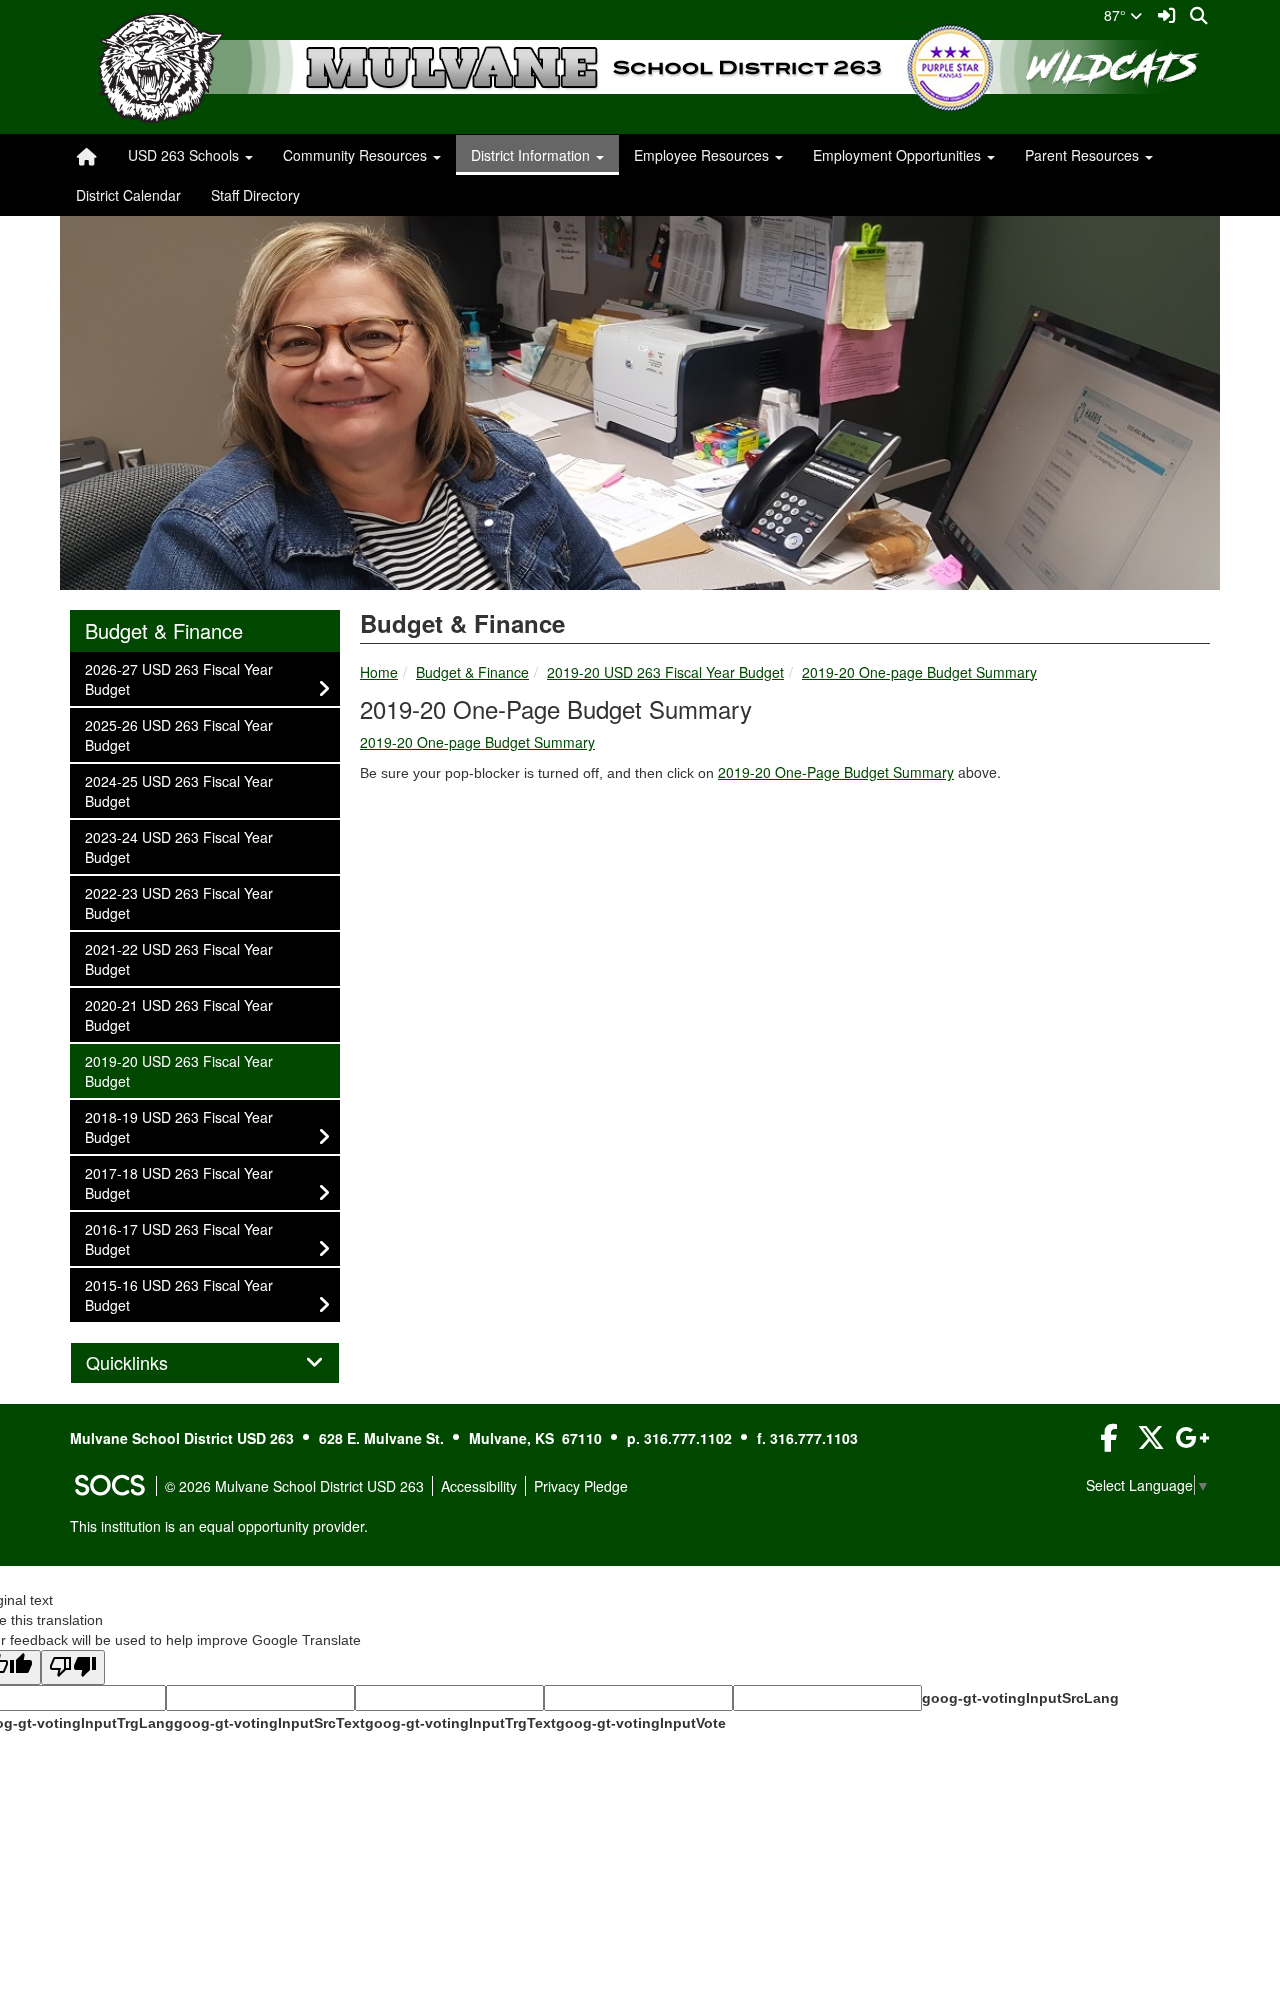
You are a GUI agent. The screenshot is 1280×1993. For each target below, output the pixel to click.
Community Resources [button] (357, 155)
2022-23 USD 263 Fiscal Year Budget (178, 902)
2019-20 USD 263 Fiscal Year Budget (665, 672)
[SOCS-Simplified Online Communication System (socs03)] (109, 1486)
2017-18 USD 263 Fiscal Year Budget (178, 1182)
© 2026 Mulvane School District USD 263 (294, 1486)
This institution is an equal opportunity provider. (219, 1526)
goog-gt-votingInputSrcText (269, 1723)
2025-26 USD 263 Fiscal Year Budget (178, 734)
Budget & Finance (472, 672)
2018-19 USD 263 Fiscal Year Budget (178, 1126)
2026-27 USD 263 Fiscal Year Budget (178, 678)
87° (1117, 15)
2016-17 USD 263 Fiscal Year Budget (178, 1238)
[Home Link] (87, 155)
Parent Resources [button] (1084, 155)
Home (379, 672)
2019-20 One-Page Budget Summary (836, 772)
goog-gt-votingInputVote (641, 1723)
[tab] (205, 1363)
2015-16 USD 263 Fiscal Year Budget (178, 1294)
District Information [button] (532, 155)
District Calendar (128, 195)
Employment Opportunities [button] (899, 155)
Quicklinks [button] (149, 1363)
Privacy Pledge (581, 1486)
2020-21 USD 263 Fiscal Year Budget (178, 1014)
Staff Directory (255, 195)
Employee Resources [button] (703, 155)
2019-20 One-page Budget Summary (919, 672)
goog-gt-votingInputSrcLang (1020, 1698)
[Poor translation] (73, 1667)
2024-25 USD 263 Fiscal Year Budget (178, 790)
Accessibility (479, 1486)
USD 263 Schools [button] (185, 155)
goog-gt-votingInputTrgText (460, 1723)
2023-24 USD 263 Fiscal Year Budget (178, 846)
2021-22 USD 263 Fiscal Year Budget (178, 958)
